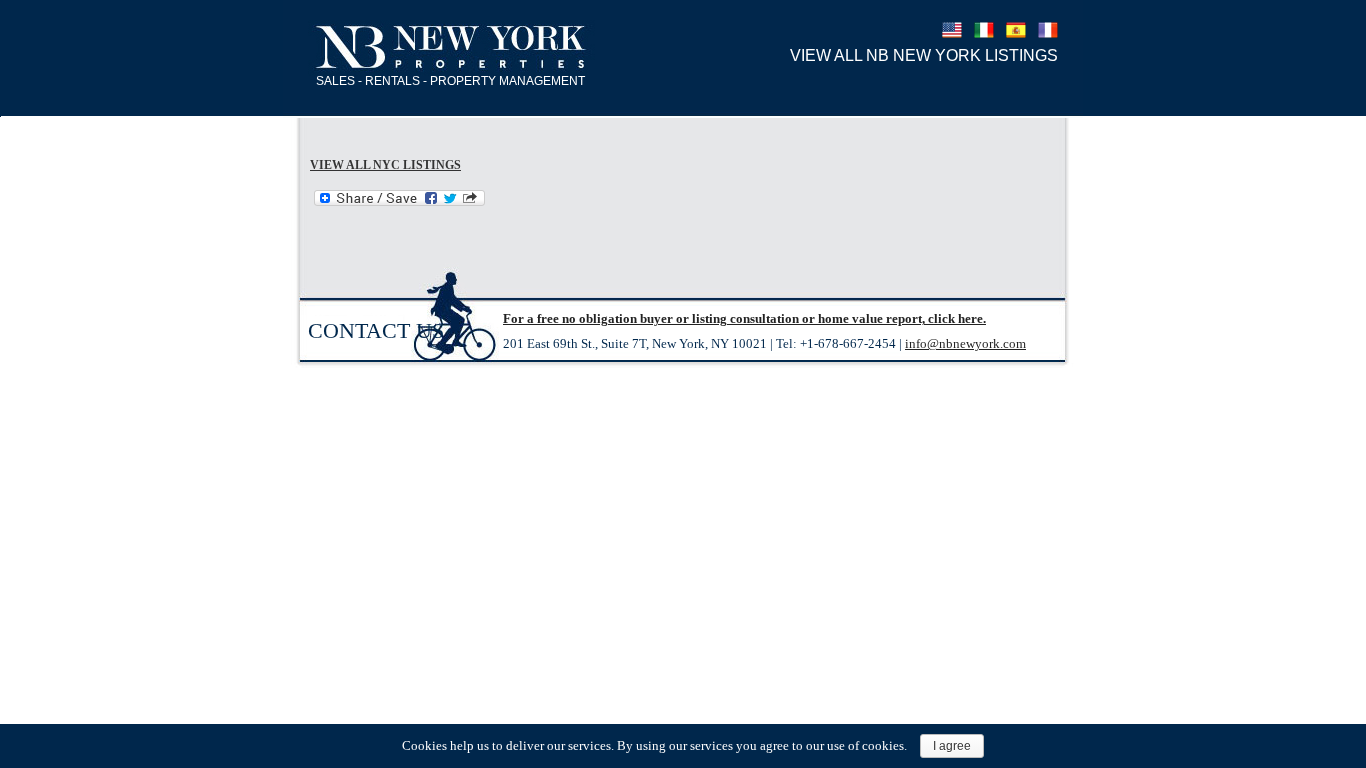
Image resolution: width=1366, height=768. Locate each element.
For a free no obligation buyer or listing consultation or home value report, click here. (744, 318)
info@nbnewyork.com (965, 343)
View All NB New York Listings (924, 55)
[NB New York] (451, 48)
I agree (952, 746)
